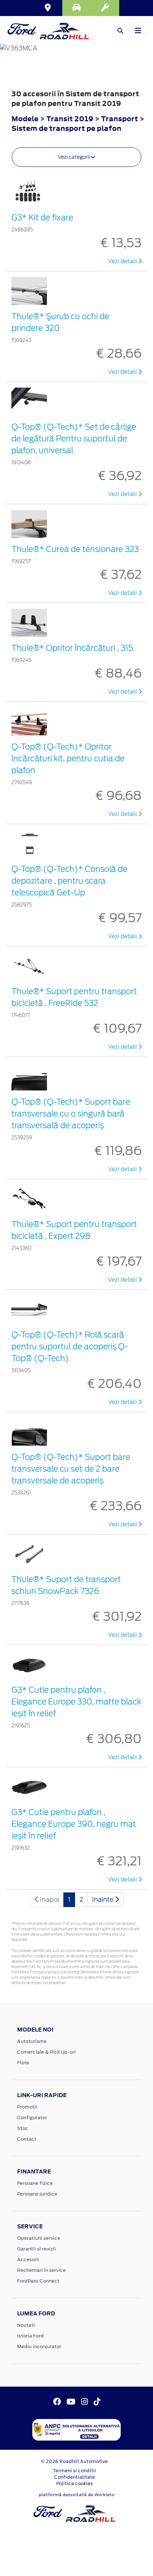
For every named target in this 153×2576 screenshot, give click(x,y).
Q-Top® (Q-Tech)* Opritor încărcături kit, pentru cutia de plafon (68, 758)
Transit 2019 (70, 119)
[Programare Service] (105, 8)
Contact (27, 2139)
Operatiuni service (39, 2238)
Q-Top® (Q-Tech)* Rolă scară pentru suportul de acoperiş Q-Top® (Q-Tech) (70, 1346)
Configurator (32, 2118)
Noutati (26, 2325)
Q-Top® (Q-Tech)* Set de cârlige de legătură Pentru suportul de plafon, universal (74, 439)
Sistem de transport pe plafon (66, 128)
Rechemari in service (41, 2270)
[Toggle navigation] (138, 30)
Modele (25, 119)
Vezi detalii (123, 261)
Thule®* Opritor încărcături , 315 (72, 648)
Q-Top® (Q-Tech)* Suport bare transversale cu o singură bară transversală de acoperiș (71, 1114)
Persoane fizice (35, 2183)
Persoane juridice (37, 2194)
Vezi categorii (74, 157)
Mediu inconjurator (39, 2347)
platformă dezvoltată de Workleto (77, 2495)
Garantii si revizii (36, 2249)
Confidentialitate (75, 2477)
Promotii (27, 2107)
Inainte (104, 1899)
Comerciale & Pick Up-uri (46, 2052)
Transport (120, 119)
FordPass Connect (38, 2281)
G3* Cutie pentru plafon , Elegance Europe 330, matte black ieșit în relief (76, 1702)
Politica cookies (75, 2483)
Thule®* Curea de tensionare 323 (75, 549)
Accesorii (28, 2260)
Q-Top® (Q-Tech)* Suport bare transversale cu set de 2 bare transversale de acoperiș (71, 1469)
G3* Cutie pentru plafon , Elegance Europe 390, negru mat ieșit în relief (74, 1824)
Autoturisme (32, 2041)
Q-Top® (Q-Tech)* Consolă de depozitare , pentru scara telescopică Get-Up (69, 881)
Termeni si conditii (74, 2471)
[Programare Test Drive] (76, 8)
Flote (23, 2063)
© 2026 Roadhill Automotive (74, 2461)
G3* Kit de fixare (42, 218)
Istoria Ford (30, 2336)
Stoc (23, 2128)
